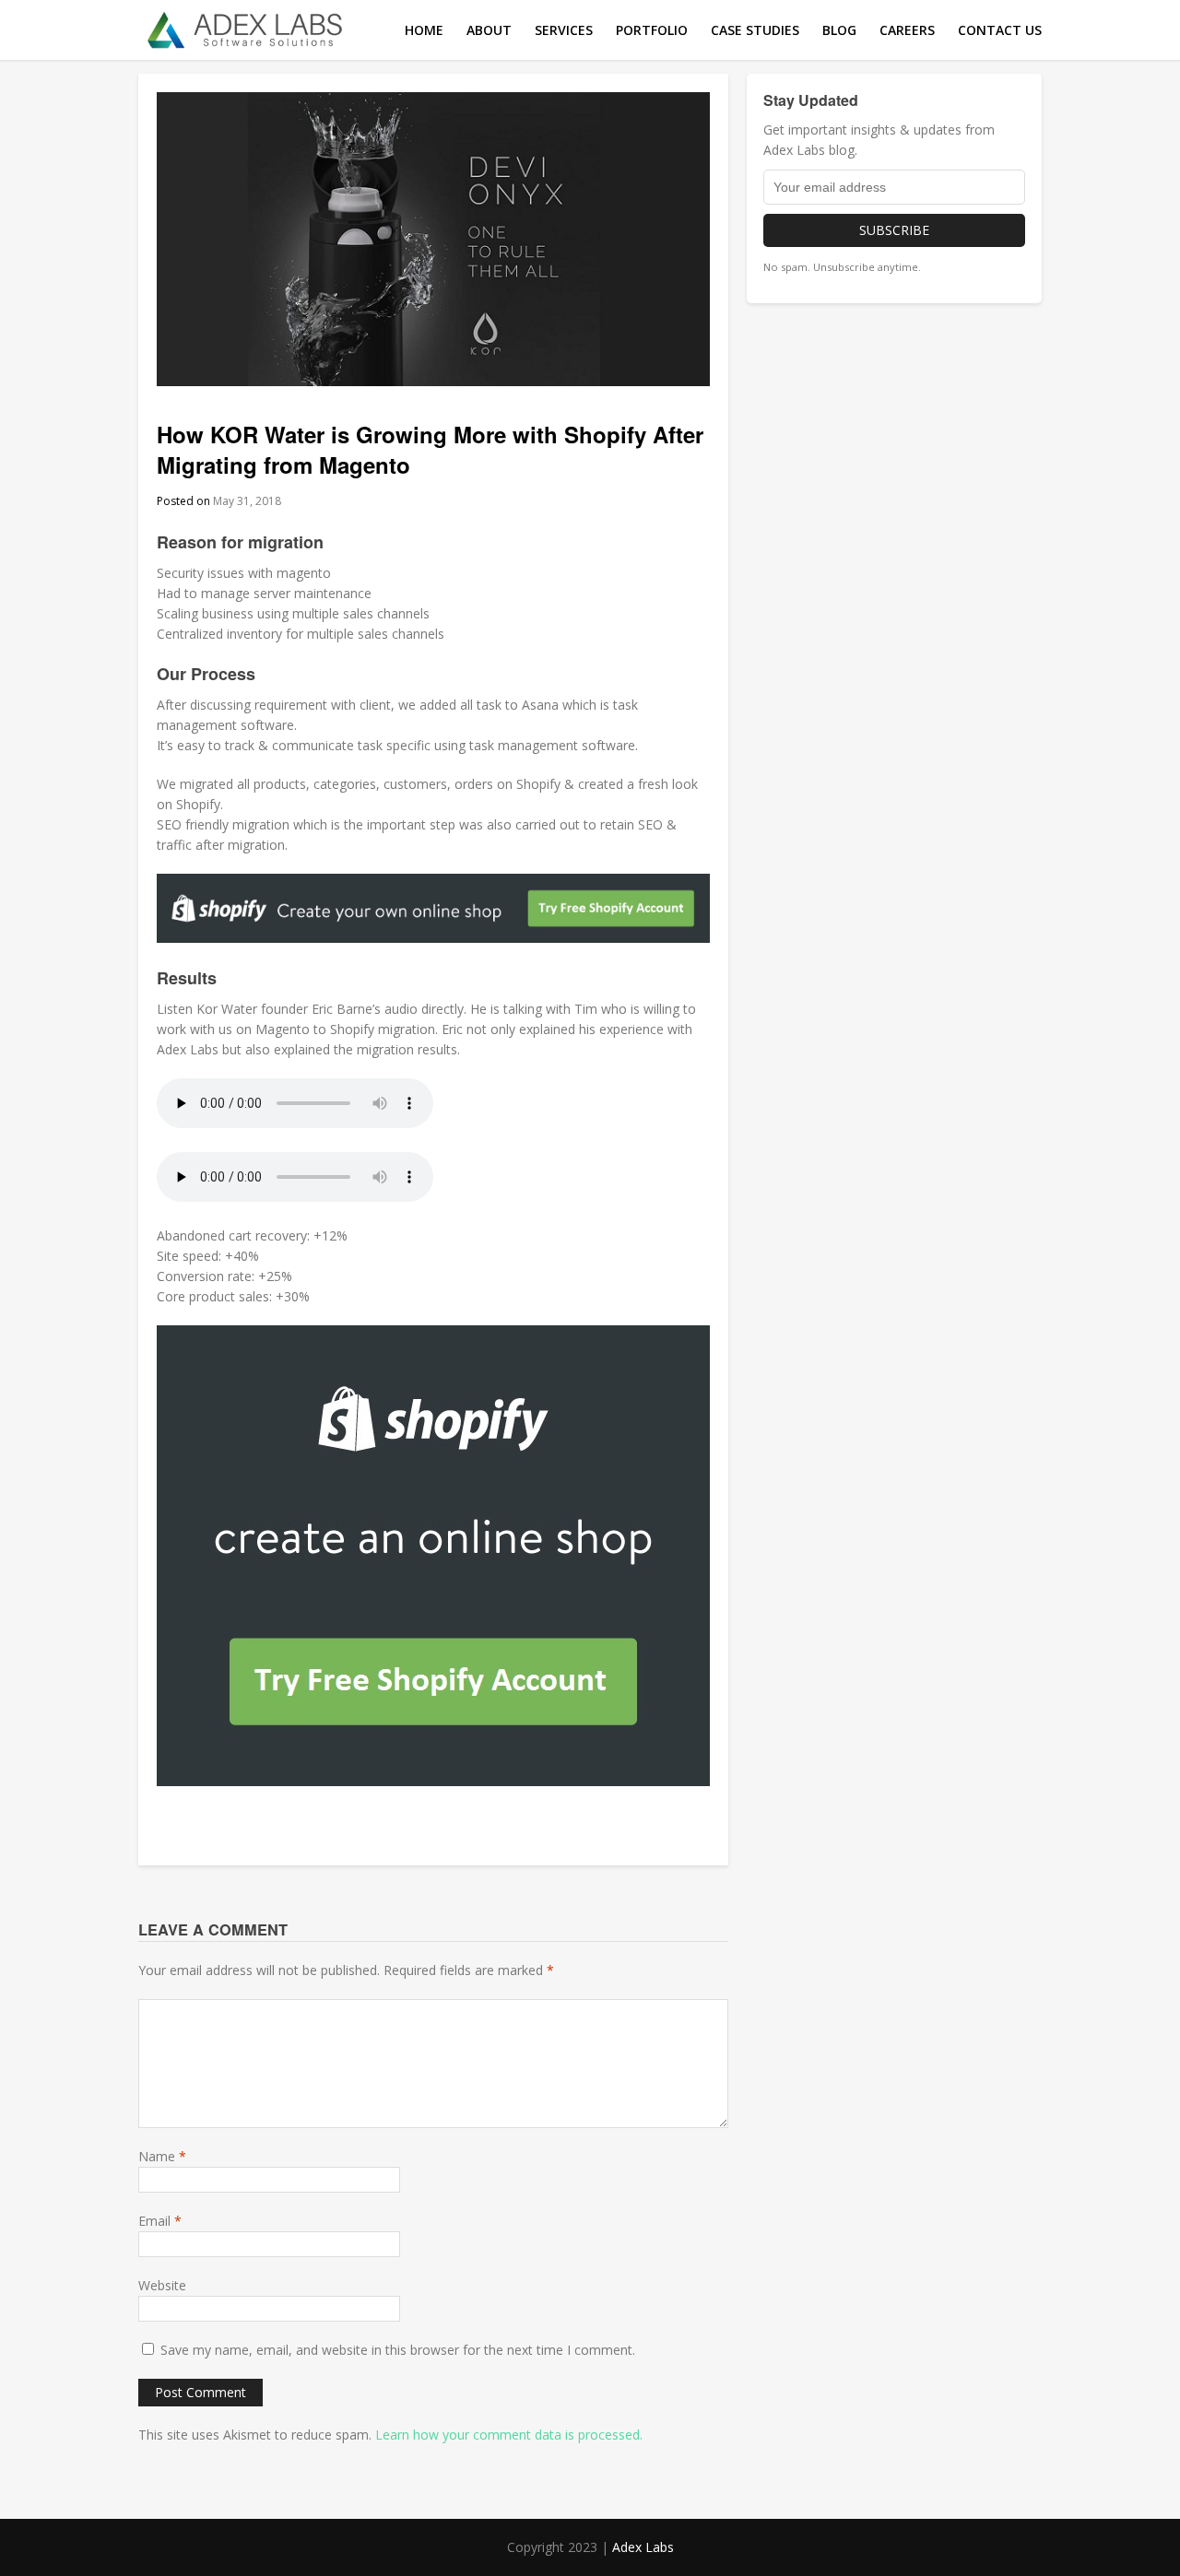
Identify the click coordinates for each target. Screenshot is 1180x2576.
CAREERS (907, 30)
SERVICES (564, 30)
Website (162, 2285)
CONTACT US (1000, 30)
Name (162, 2156)
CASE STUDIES (755, 30)
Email (160, 2221)
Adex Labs (643, 2547)
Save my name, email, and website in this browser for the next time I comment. (398, 2350)
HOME (424, 30)
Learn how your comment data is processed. (509, 2435)
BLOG (839, 30)
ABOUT (489, 30)
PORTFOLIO (652, 30)
